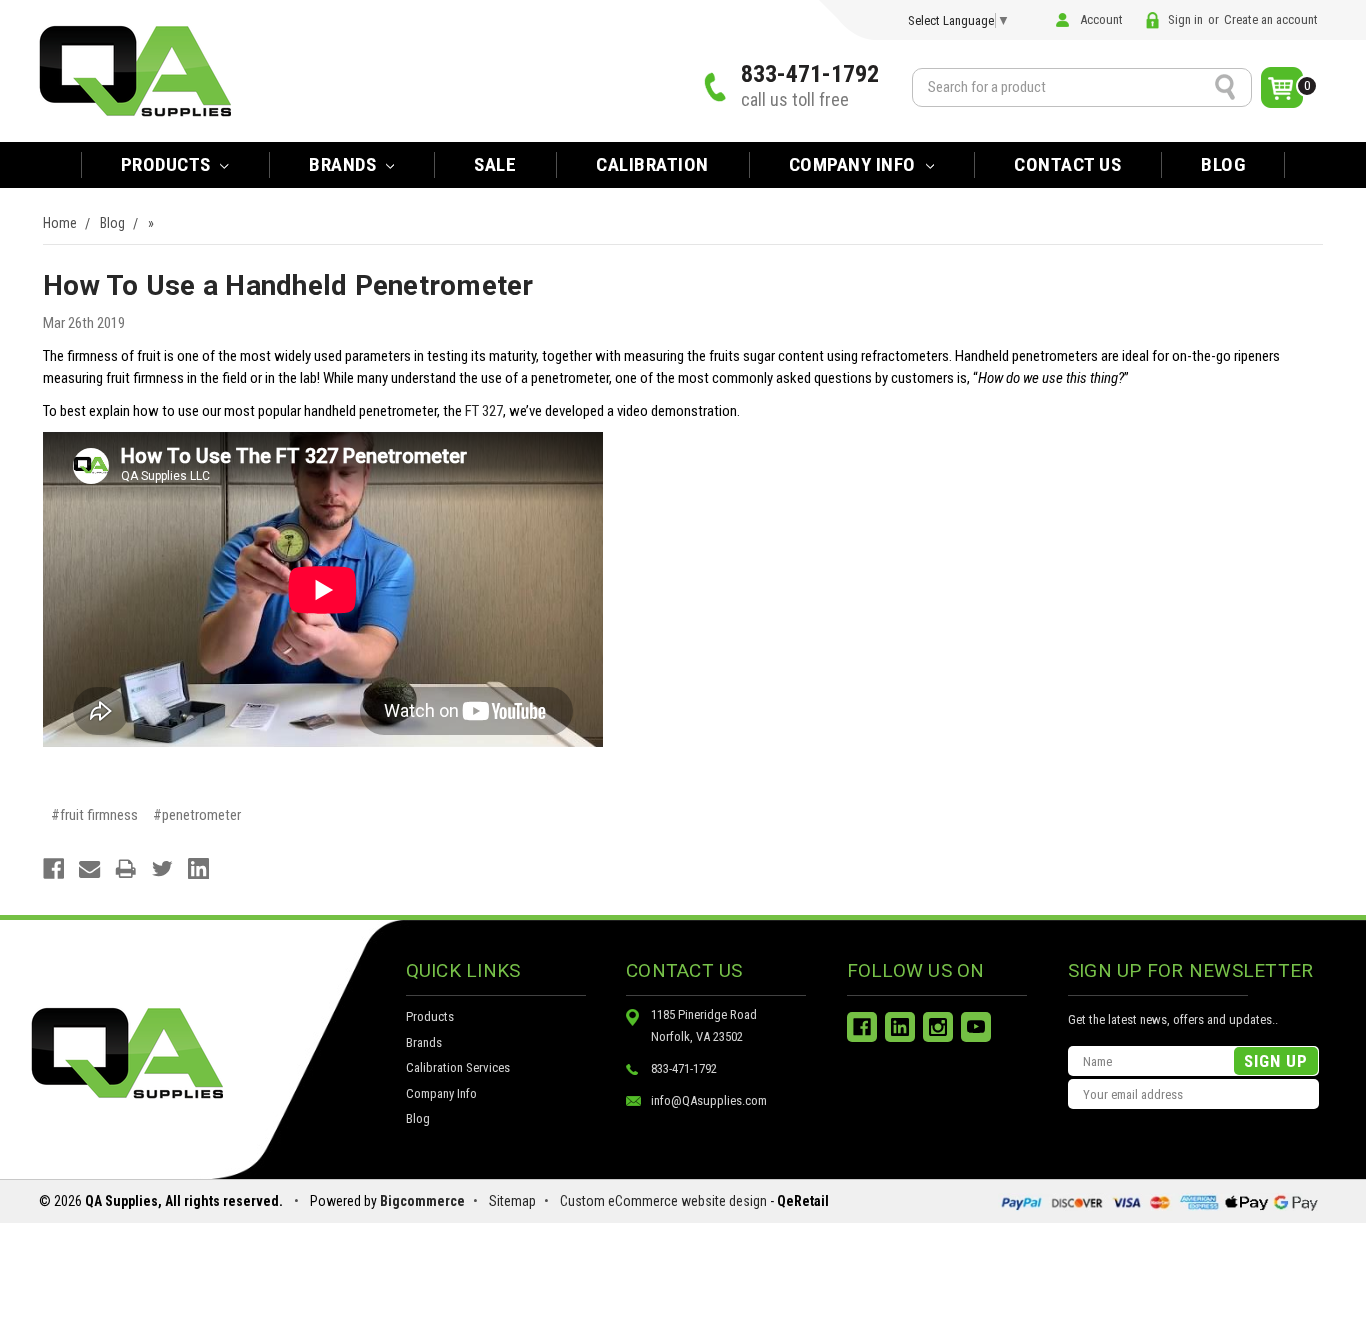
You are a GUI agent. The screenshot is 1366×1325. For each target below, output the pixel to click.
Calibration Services (458, 1067)
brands (345, 164)
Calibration (652, 164)
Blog (1223, 164)
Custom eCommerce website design (663, 1201)
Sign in (1185, 19)
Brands (424, 1042)
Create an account (1271, 19)
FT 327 (484, 411)
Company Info (855, 164)
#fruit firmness (94, 815)
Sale (495, 164)
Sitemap (512, 1201)
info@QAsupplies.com (709, 1100)
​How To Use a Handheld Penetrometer (288, 285)
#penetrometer (197, 815)
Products (168, 164)
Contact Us (1067, 164)
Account (1101, 19)
